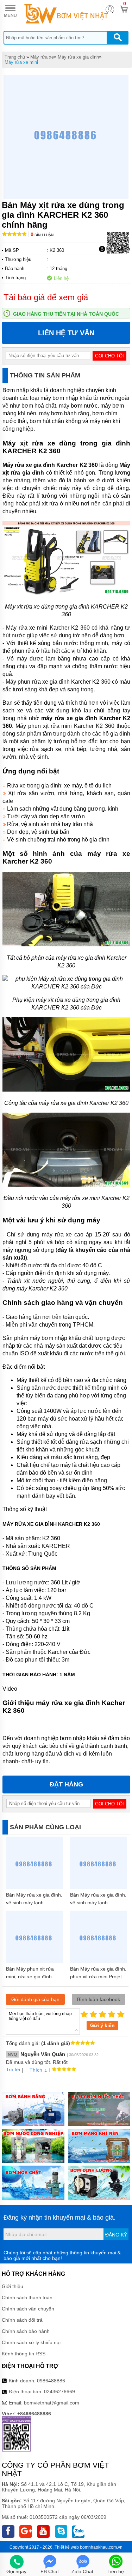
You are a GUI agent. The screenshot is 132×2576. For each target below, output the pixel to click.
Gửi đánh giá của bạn (35, 1999)
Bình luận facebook (99, 1999)
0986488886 (51, 2381)
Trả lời (13, 2069)
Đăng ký (116, 2235)
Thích (36, 2070)
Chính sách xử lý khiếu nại (31, 2342)
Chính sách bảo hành (26, 2331)
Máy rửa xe (42, 57)
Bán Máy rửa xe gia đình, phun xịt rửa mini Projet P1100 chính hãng (98, 1977)
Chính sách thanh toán (27, 2297)
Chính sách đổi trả (22, 2320)
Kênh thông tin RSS (24, 2354)
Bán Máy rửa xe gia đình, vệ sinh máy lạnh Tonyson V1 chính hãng (34, 1903)
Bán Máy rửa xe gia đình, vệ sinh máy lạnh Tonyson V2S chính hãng (98, 1903)
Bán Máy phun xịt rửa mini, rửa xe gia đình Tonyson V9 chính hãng (32, 1977)
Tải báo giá (118, 249)
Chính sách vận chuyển (28, 2309)
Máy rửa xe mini (21, 62)
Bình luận (42, 235)
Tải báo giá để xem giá (46, 297)
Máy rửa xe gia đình (78, 57)
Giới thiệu (12, 2286)
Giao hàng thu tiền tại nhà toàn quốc (66, 314)
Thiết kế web (67, 2547)
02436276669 (59, 2391)
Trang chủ (15, 57)
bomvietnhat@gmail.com (52, 2403)
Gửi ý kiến (102, 2025)
